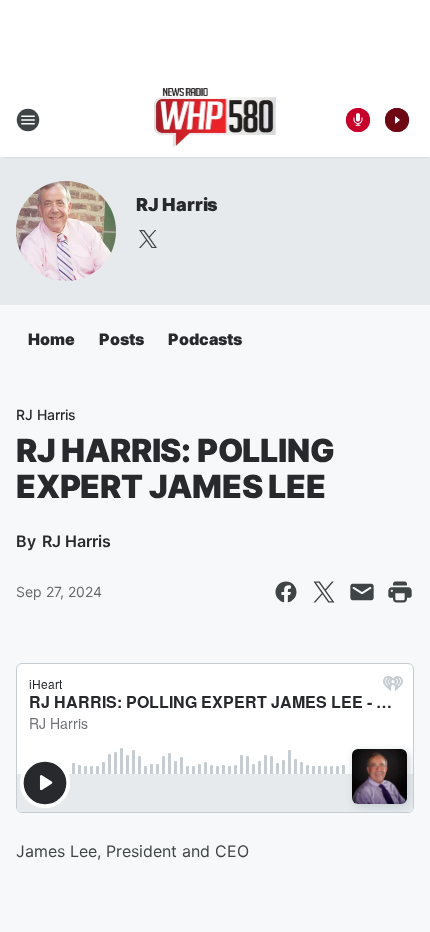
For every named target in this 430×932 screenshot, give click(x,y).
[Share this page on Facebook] (286, 592)
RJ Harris (177, 204)
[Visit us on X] (148, 239)
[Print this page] (400, 592)
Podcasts (205, 339)
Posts (121, 339)
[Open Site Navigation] (28, 120)
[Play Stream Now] (397, 120)
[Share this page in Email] (362, 592)
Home (51, 339)
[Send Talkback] (358, 120)
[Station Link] (215, 120)
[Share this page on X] (324, 592)
